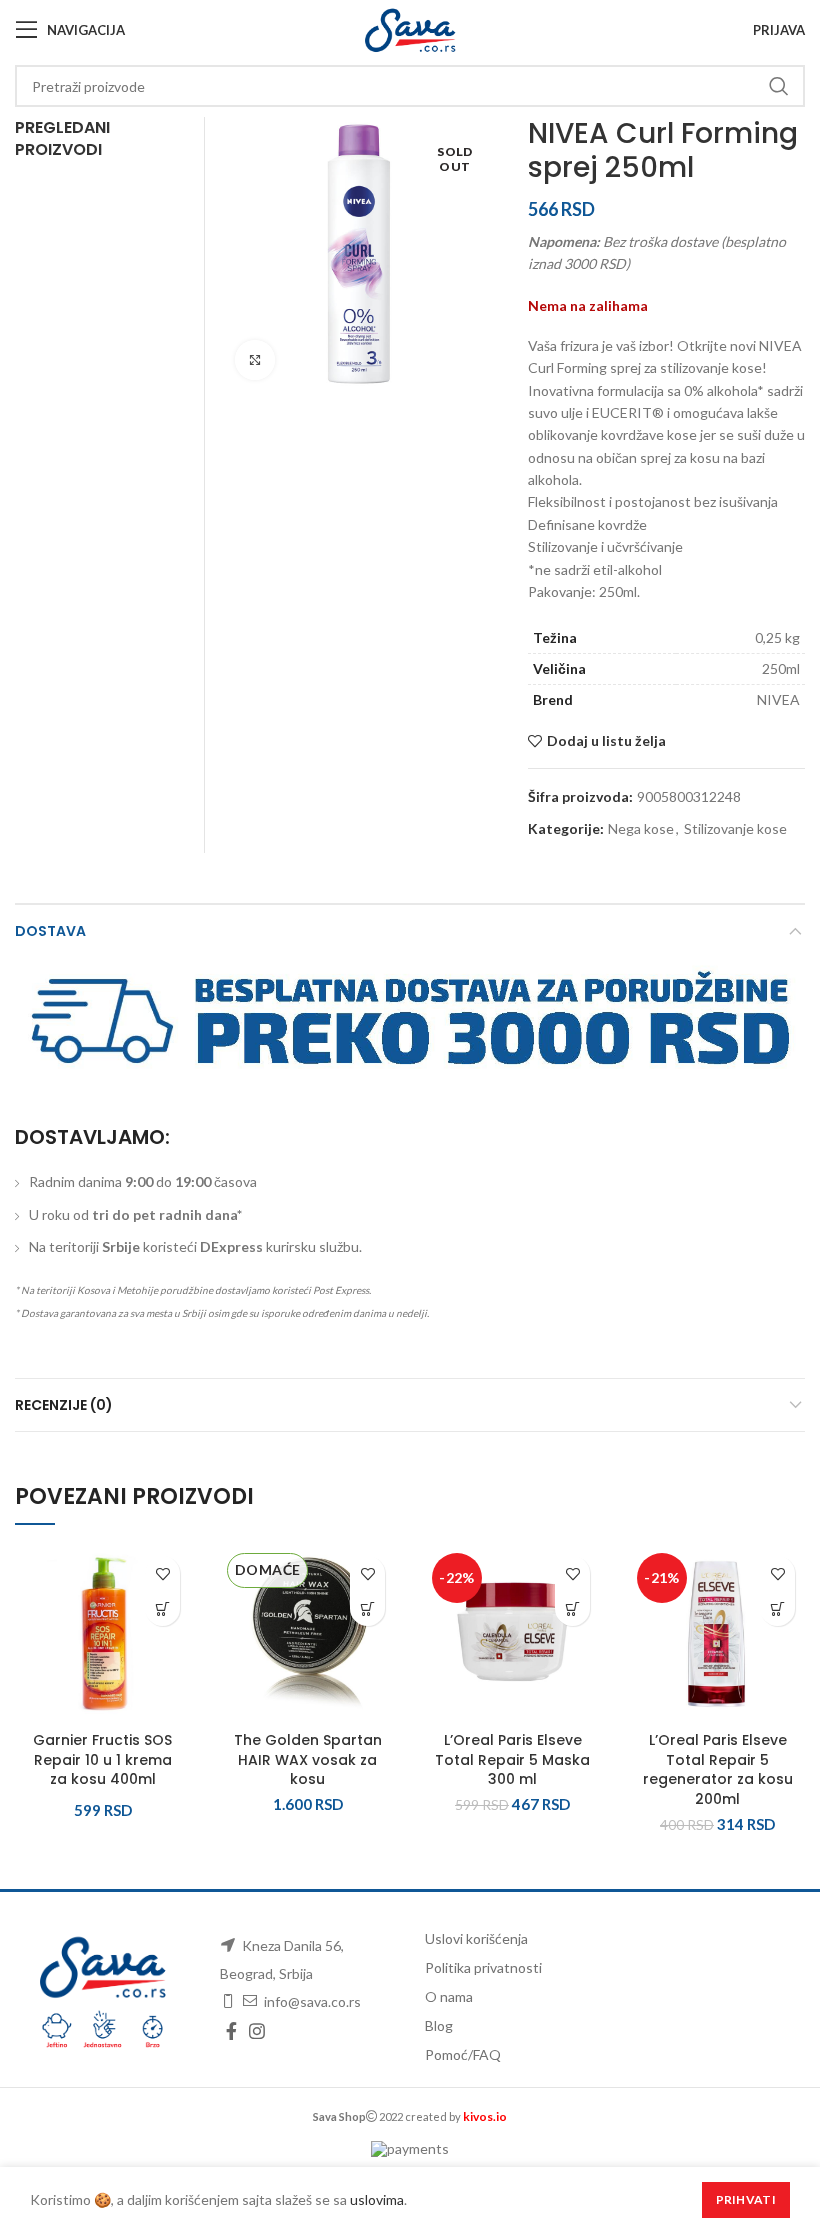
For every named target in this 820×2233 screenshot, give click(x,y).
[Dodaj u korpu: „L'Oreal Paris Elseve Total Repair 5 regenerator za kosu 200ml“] (777, 1608)
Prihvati (746, 2199)
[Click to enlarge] (255, 360)
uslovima (377, 2199)
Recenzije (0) (64, 1405)
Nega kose (641, 829)
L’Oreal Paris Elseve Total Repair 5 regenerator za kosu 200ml (718, 1769)
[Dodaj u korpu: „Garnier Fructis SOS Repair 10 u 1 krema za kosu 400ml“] (162, 1608)
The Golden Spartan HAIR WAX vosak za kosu (308, 1759)
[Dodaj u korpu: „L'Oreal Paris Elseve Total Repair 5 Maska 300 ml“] (572, 1608)
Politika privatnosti (483, 1967)
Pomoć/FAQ (463, 2054)
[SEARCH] (778, 86)
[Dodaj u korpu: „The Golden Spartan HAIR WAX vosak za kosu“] (367, 1608)
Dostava (50, 931)
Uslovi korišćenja (476, 1938)
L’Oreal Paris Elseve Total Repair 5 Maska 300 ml (512, 1759)
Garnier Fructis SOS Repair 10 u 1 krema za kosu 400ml (102, 1759)
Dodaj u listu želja (606, 741)
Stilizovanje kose (735, 829)
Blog (439, 2025)
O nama (449, 1996)
